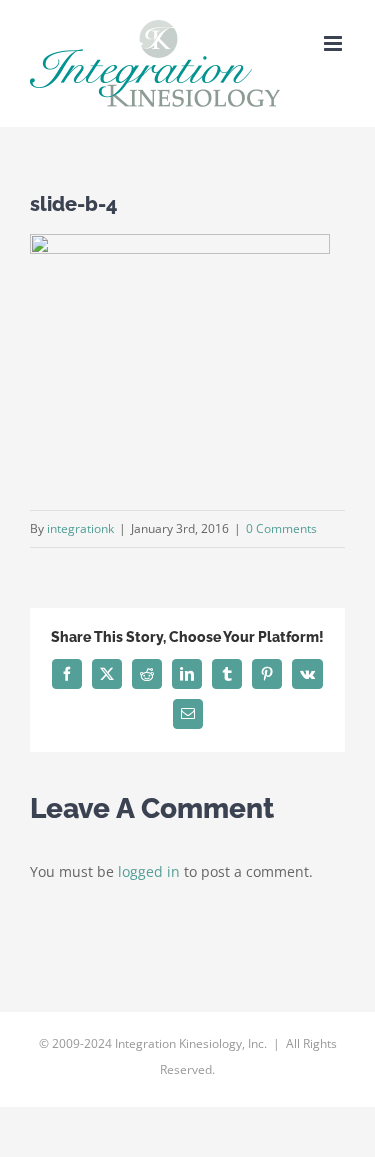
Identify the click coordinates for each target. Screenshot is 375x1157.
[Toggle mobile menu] (334, 43)
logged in (149, 871)
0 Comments (281, 528)
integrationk (80, 528)
